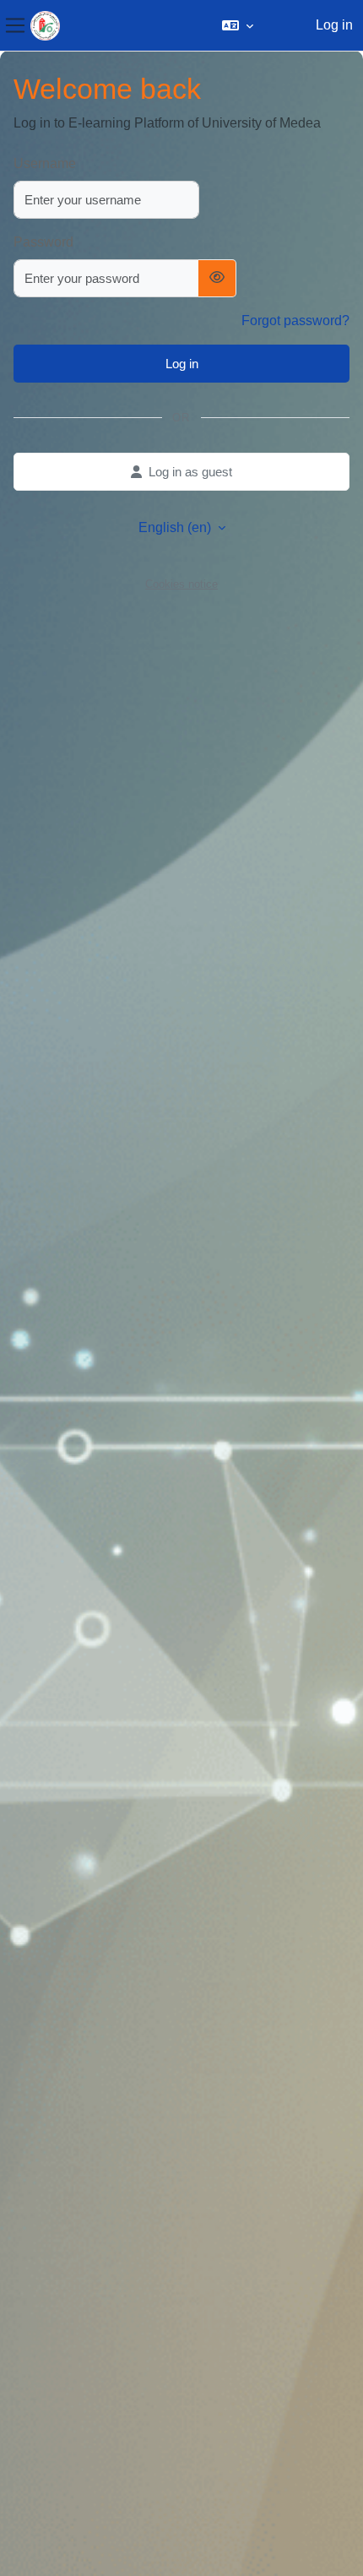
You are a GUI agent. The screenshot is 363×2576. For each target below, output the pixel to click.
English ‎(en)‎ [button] (176, 527)
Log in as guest (190, 472)
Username (45, 163)
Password (43, 242)
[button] (238, 25)
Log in (334, 25)
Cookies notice (181, 584)
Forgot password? (295, 321)
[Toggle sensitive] (217, 278)
